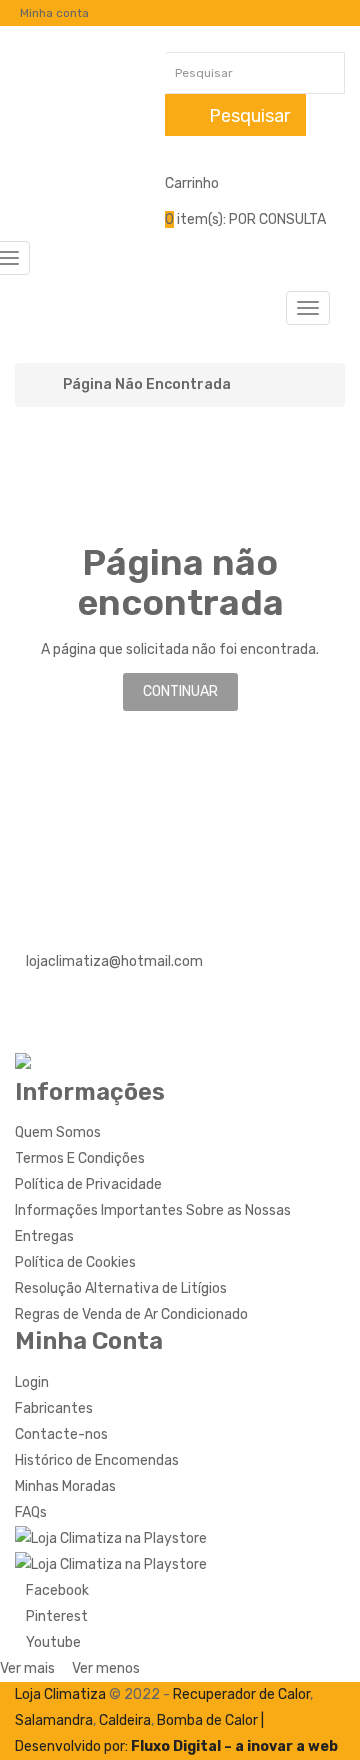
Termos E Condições (80, 1158)
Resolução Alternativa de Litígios (121, 1288)
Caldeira (125, 1720)
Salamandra (54, 1720)
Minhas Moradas (65, 1486)
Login (32, 1382)
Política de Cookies (75, 1262)
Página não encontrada (147, 385)
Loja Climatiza (60, 1694)
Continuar (180, 691)
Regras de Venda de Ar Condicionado (131, 1314)
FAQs (31, 1512)
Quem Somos (58, 1132)
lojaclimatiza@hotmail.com (114, 961)
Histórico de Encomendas (97, 1460)
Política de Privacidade (88, 1184)
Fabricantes (54, 1408)
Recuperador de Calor (241, 1694)
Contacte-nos (61, 1434)
